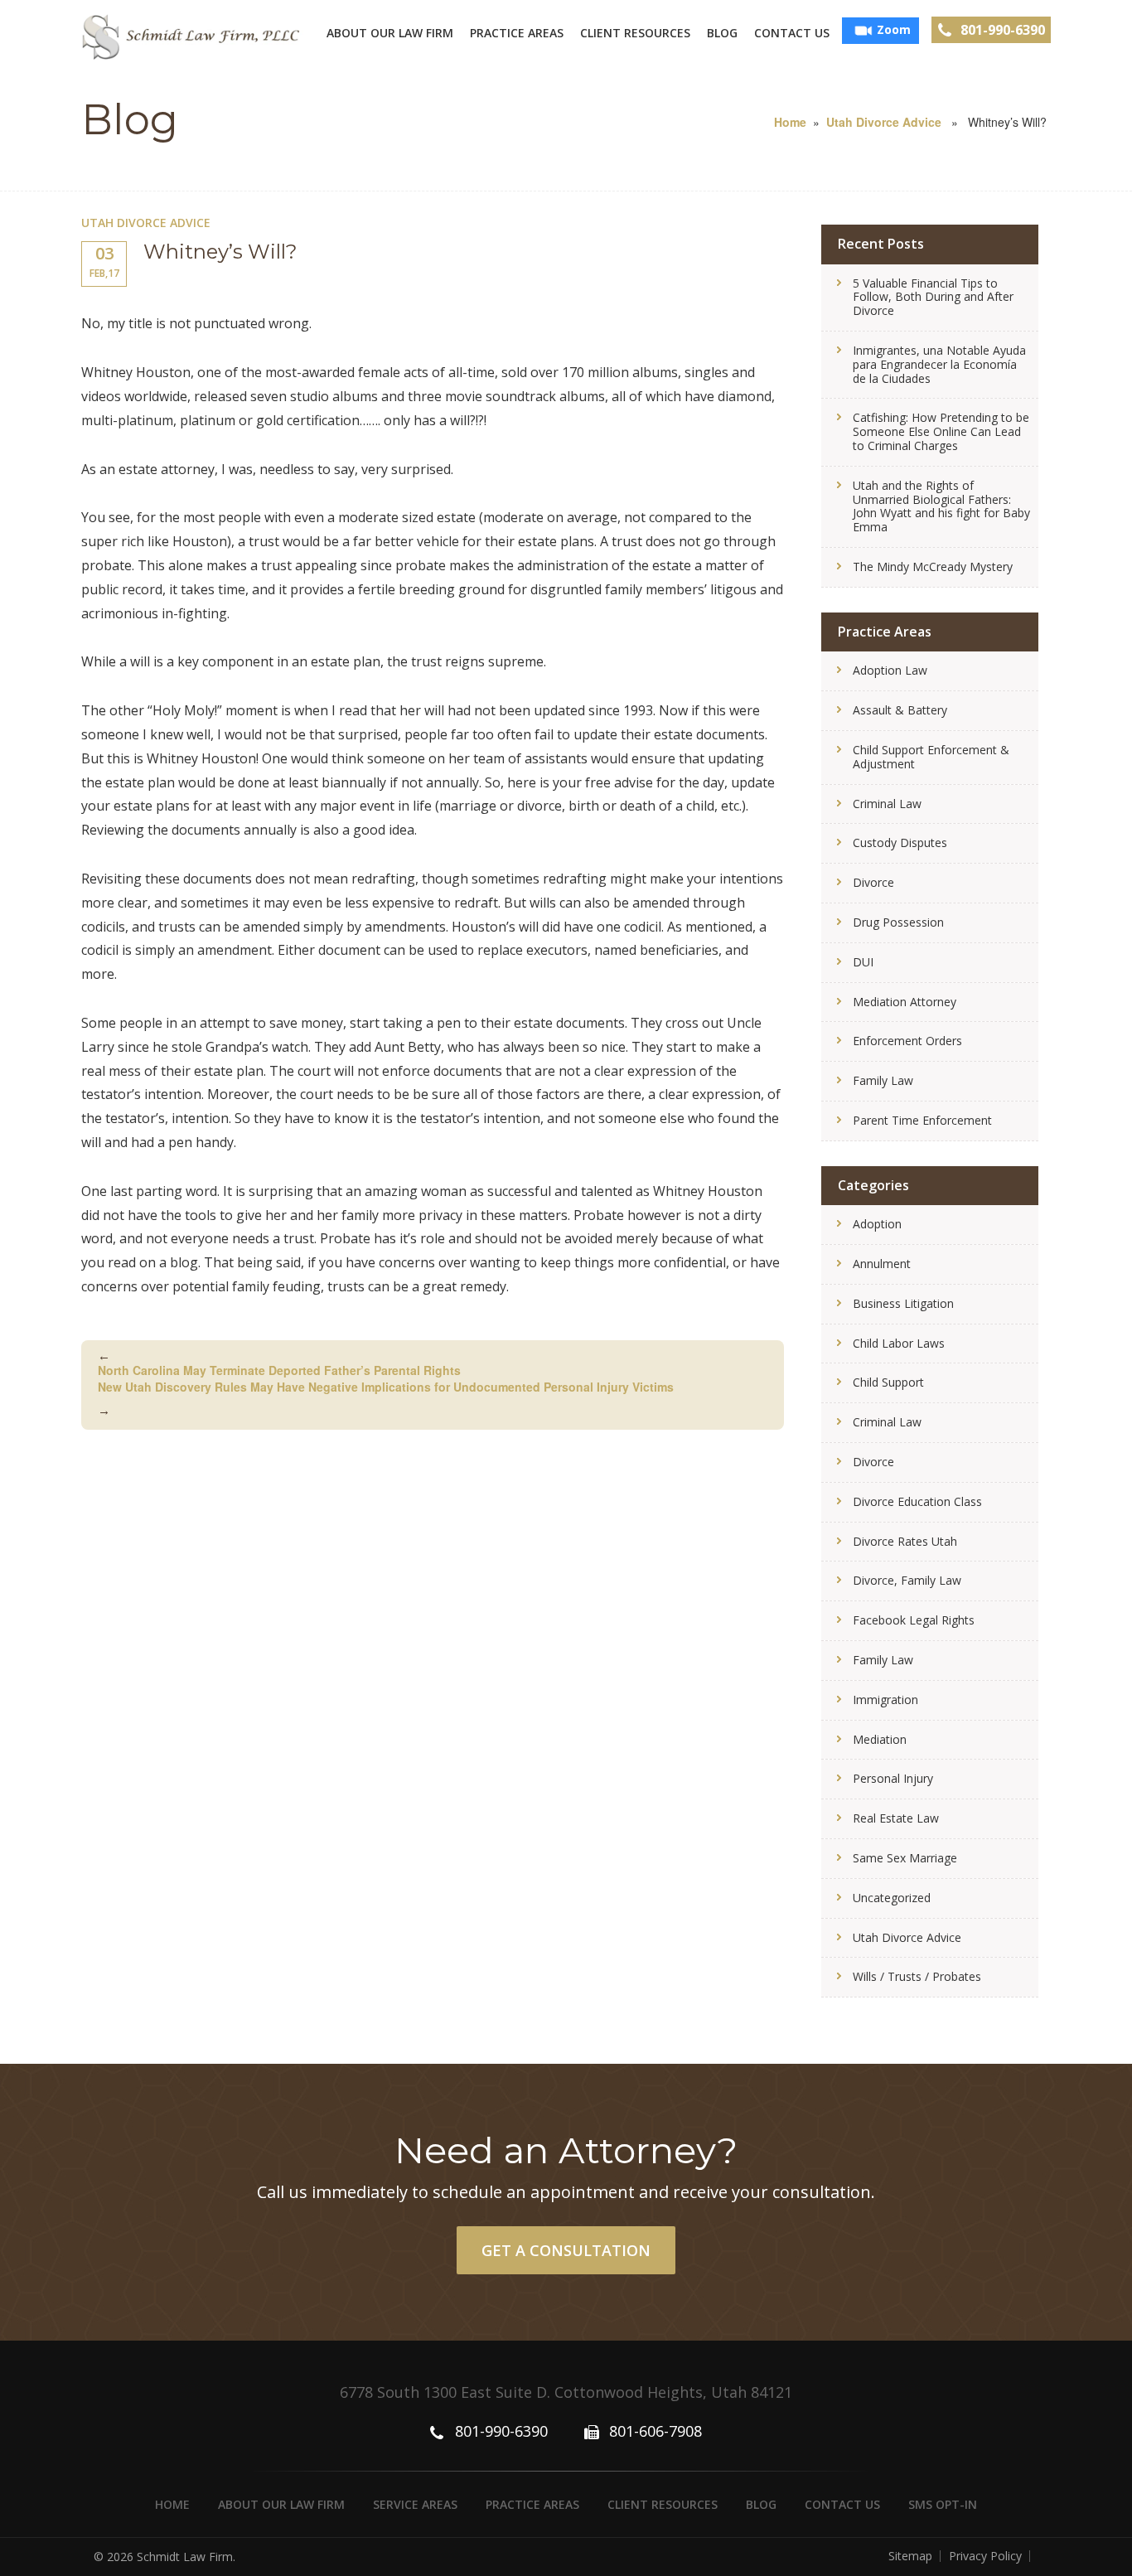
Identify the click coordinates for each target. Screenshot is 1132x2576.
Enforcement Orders (907, 1041)
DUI (863, 962)
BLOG (722, 33)
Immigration (885, 1700)
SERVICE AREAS (415, 2504)
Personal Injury (893, 1778)
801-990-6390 (1003, 30)
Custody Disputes (900, 843)
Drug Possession (898, 922)
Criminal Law (887, 804)
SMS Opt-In (943, 2504)
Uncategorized (892, 1898)
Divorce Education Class (917, 1501)
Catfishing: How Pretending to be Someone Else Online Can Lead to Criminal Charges (941, 431)
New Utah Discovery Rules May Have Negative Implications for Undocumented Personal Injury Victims (386, 1398)
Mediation (880, 1739)
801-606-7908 (655, 2431)
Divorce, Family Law (907, 1580)
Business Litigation (903, 1303)
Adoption (877, 1224)
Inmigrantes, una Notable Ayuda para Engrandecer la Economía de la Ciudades (939, 364)
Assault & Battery (900, 710)
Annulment (882, 1264)
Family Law (883, 1080)
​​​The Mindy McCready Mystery (933, 567)
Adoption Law (890, 670)
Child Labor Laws (899, 1343)
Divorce (873, 882)
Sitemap (910, 2556)
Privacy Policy (985, 2556)
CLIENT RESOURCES (635, 33)
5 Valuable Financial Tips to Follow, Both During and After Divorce (933, 297)
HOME (172, 2504)
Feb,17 (104, 261)
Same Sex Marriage (905, 1858)
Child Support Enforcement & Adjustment (931, 757)
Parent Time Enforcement (922, 1120)
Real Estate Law (896, 1818)
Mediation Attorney (905, 1002)
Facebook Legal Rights (914, 1620)
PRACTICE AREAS (517, 33)
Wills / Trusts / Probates (917, 1976)
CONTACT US (792, 33)
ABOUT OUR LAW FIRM (390, 33)
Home (790, 122)
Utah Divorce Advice (884, 122)
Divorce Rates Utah (905, 1541)
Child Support (888, 1382)
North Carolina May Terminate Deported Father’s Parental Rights (279, 1363)
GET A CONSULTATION (566, 2250)
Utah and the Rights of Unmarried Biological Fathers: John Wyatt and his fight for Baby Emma (941, 506)
